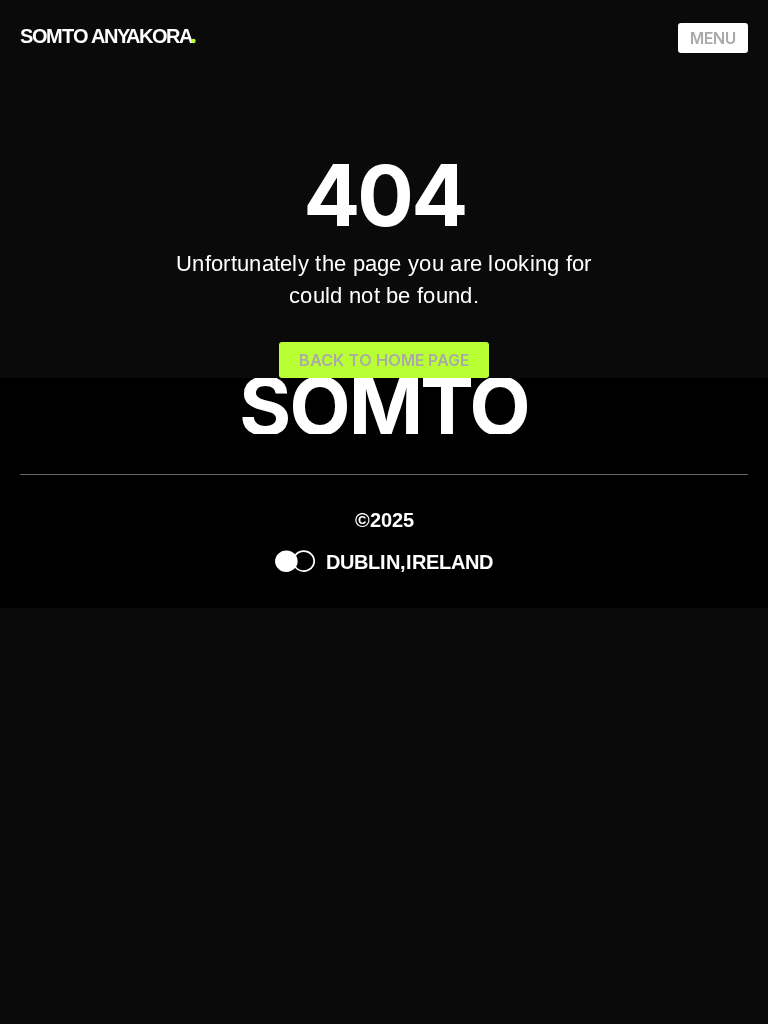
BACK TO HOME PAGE (384, 360)
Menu (713, 38)
